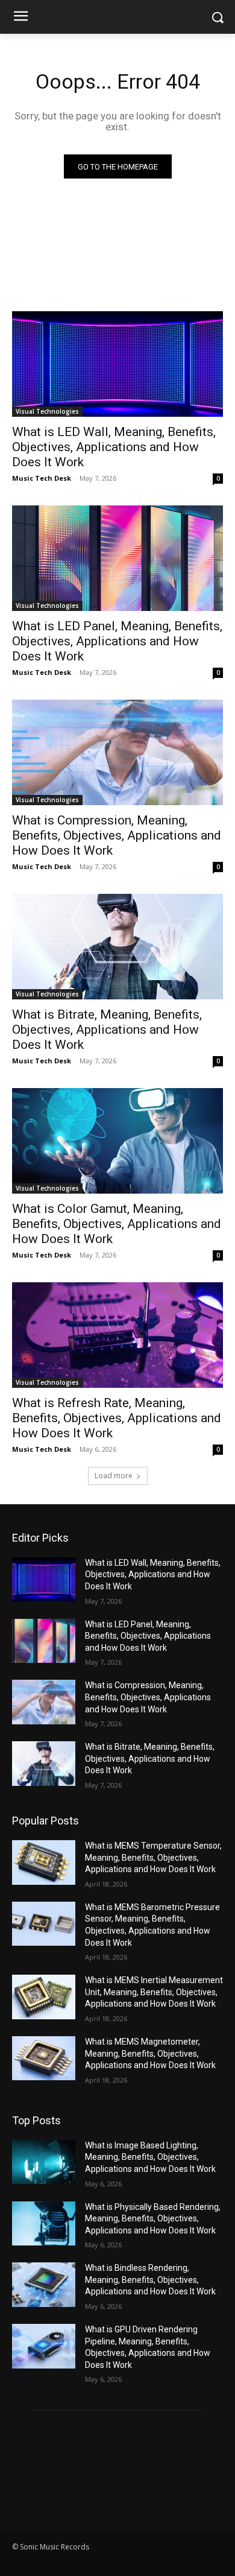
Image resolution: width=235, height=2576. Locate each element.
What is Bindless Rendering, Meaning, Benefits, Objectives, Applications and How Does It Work (150, 2280)
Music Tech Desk (42, 478)
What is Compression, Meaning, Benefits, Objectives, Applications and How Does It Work (117, 835)
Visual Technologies (47, 411)
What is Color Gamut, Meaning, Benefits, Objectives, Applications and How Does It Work (117, 1224)
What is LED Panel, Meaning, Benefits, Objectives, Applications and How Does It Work (117, 641)
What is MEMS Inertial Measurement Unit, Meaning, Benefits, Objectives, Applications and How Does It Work (154, 1992)
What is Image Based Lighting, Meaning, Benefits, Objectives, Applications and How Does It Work (150, 2157)
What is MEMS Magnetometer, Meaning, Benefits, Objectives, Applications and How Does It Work (150, 2053)
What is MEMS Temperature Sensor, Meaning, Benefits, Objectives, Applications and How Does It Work (153, 1857)
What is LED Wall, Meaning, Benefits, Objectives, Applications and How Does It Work (114, 447)
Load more (114, 1476)
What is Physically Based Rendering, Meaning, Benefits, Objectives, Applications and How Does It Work (153, 2219)
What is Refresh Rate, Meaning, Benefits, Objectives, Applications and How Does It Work (117, 1418)
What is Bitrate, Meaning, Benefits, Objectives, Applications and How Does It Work (107, 1030)
